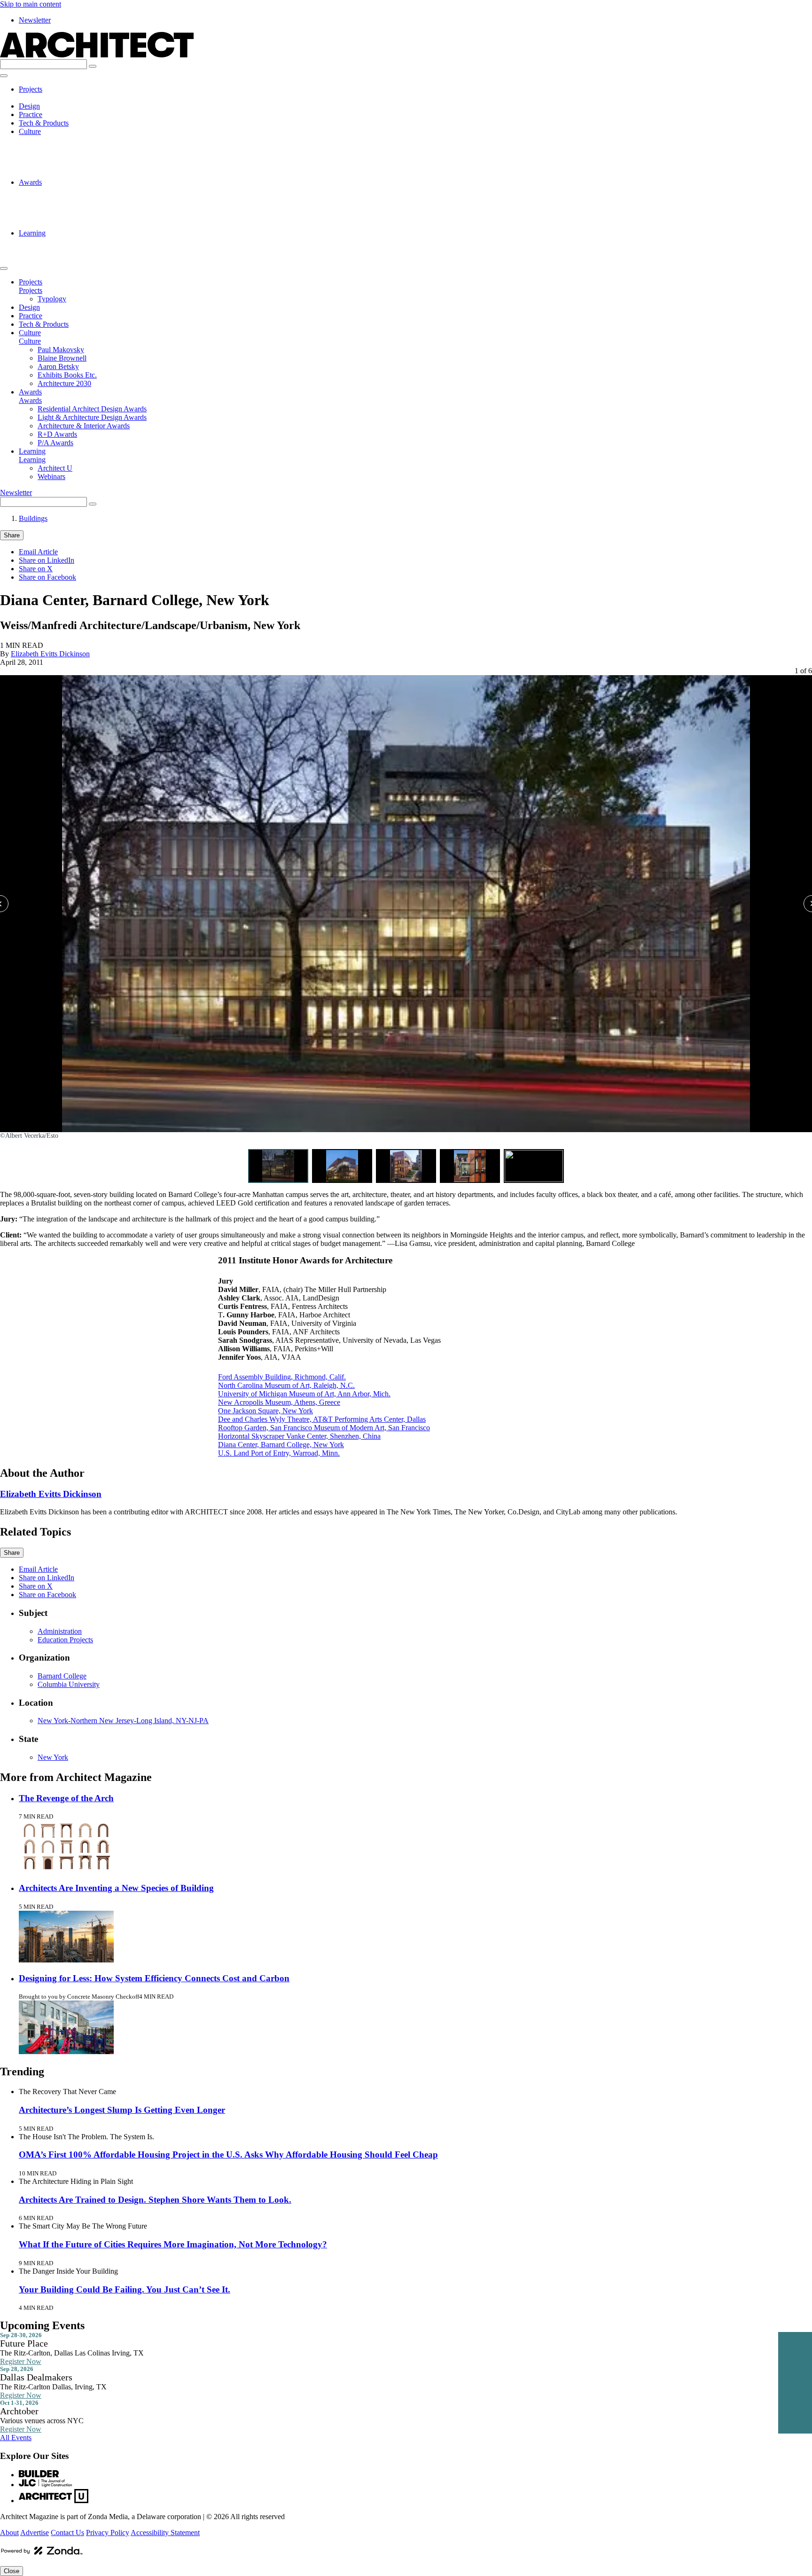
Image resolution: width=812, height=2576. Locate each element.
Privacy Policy (108, 2533)
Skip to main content (31, 4)
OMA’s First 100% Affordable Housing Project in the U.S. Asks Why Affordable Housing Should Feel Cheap (228, 2155)
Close (12, 2571)
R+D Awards (57, 216)
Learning (32, 233)
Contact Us (67, 2533)
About (9, 2533)
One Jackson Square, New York (265, 1411)
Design (29, 106)
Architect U (55, 241)
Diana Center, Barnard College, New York (281, 1445)
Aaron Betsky (58, 157)
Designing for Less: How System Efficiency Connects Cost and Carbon (154, 1978)
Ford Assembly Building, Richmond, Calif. (282, 1377)
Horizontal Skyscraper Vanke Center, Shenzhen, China (299, 1436)
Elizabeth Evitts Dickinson (50, 654)
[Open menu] (4, 76)
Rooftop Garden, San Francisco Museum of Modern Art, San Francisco (324, 1428)
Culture (30, 131)
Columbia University (69, 1684)
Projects (31, 89)
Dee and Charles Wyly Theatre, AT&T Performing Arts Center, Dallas (322, 1419)
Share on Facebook (47, 577)
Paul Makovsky (61, 140)
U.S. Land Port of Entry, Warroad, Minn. (279, 1453)
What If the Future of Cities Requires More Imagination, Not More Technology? (173, 2244)
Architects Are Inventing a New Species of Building (116, 1888)
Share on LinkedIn (47, 560)
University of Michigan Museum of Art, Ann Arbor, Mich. (304, 1394)
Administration (60, 1631)
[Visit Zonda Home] (42, 2554)
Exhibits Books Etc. (67, 165)
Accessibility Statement (165, 2533)
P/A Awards (55, 225)
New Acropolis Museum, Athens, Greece (279, 1402)
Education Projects (65, 1640)
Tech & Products (44, 123)
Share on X (36, 569)
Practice (31, 114)
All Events (16, 2438)
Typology (52, 98)
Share (12, 535)
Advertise (35, 2533)
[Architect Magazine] (97, 55)
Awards (30, 182)
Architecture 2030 (64, 174)
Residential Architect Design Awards (92, 191)
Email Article (38, 552)
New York (53, 1757)
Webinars (51, 250)
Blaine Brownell (62, 148)
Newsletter (35, 20)
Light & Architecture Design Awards (92, 199)
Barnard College (62, 1676)
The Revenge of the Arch (66, 1798)
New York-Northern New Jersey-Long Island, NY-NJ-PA (123, 1721)
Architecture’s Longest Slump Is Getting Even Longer (122, 2110)
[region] (406, 925)
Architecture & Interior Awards (84, 208)
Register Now (21, 2361)
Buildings (33, 518)
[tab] (278, 1166)
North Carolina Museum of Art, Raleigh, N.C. (286, 1385)
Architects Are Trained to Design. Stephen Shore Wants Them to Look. (155, 2200)
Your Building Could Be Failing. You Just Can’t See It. (125, 2289)
